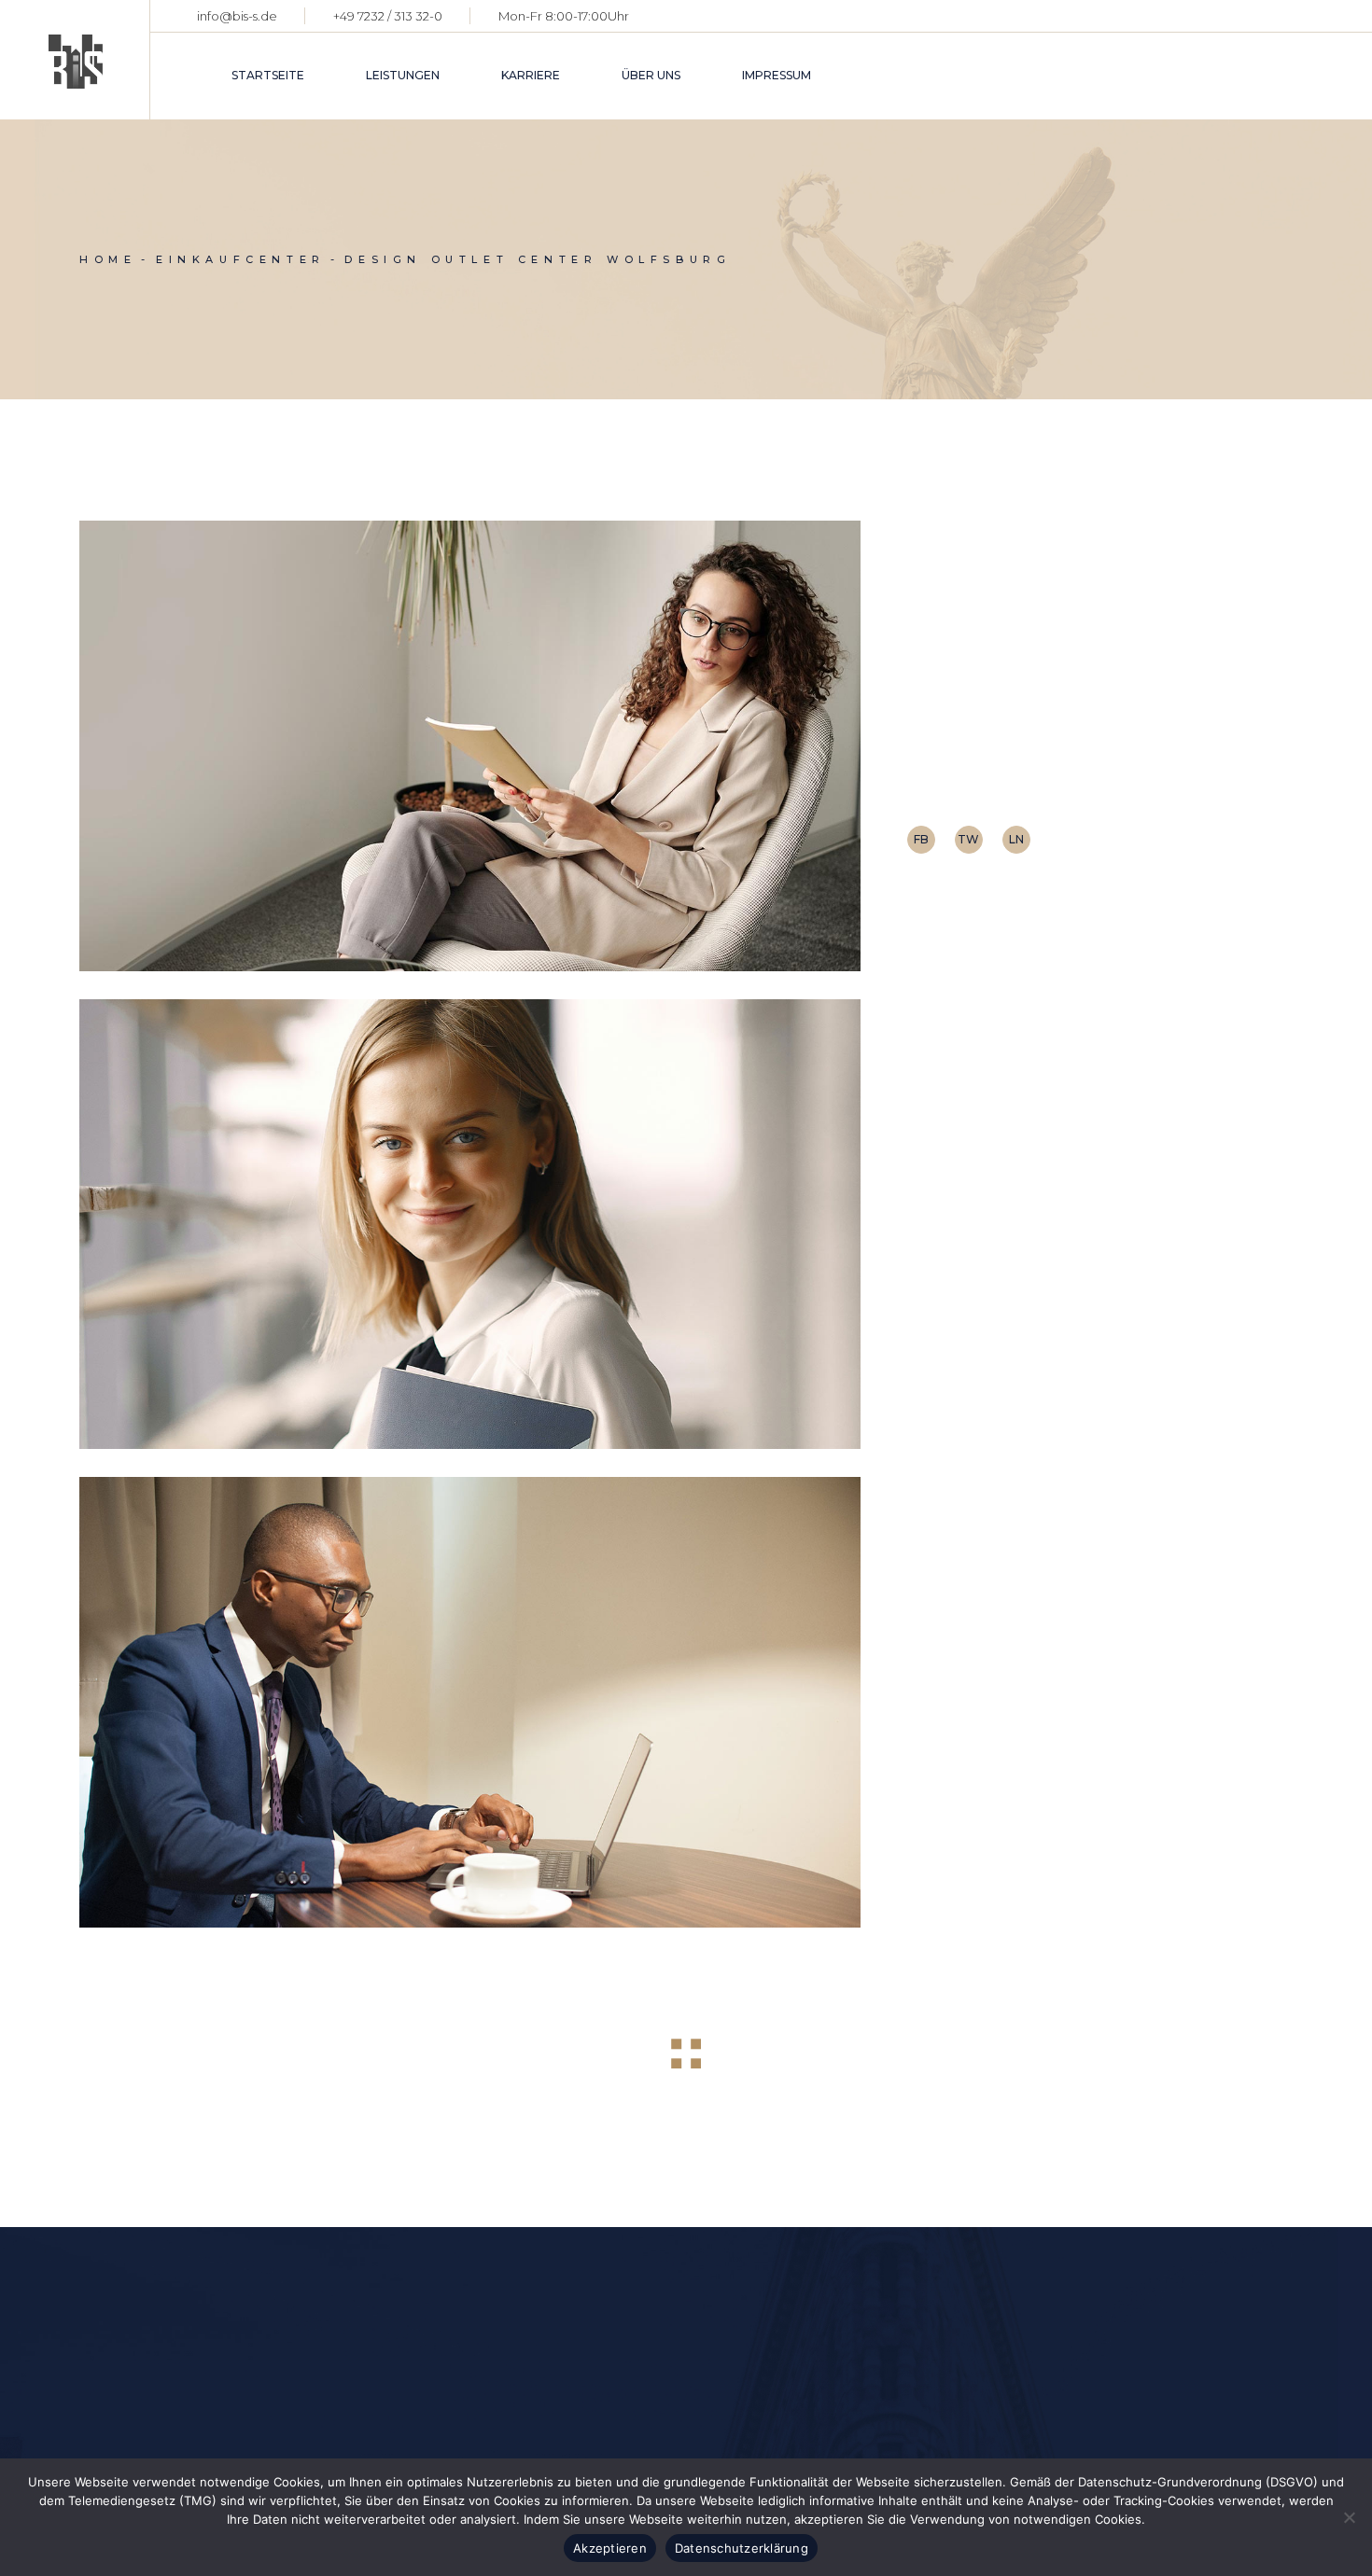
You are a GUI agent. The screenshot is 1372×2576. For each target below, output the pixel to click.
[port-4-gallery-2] (470, 1225)
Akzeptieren (610, 2548)
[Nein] (1349, 2517)
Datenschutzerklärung (742, 2548)
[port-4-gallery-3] (470, 1702)
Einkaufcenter (1075, 770)
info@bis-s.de (237, 16)
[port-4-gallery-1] (470, 746)
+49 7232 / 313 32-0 (388, 16)
